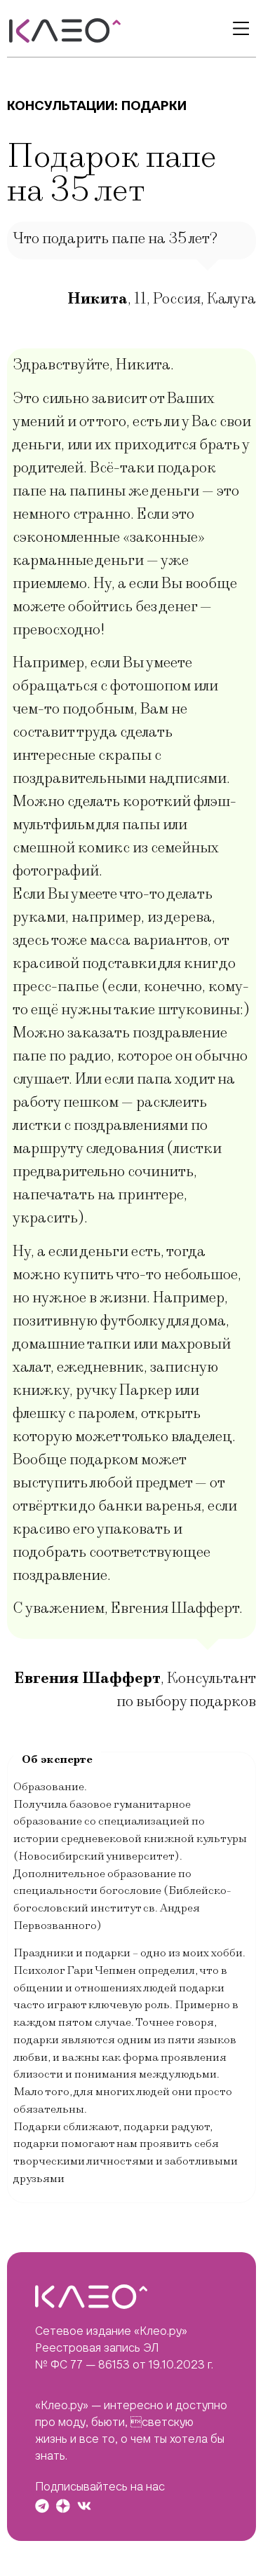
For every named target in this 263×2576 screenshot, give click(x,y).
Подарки (154, 105)
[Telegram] (42, 2506)
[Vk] (84, 2506)
